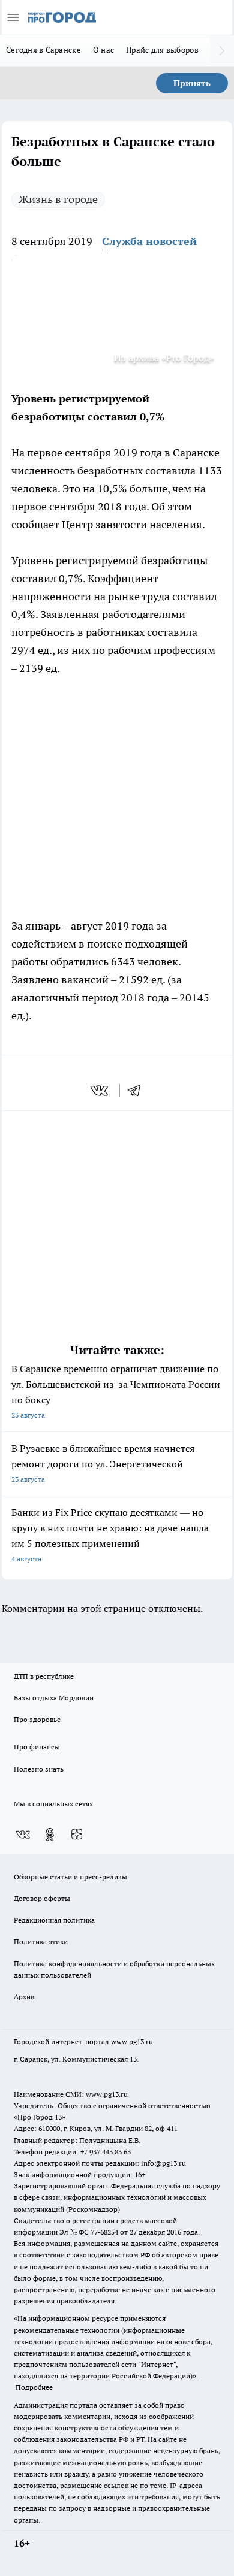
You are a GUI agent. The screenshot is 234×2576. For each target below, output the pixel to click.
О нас (103, 50)
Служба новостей (149, 241)
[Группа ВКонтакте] (23, 1835)
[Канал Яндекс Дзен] (77, 1835)
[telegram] (138, 1091)
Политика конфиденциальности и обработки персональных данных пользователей (114, 1969)
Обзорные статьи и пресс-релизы (70, 1877)
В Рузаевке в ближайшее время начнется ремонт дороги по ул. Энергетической (103, 1463)
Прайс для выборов (162, 50)
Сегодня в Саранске (43, 50)
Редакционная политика (54, 1920)
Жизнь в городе (58, 199)
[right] (222, 51)
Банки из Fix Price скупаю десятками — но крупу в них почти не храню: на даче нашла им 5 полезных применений (110, 1535)
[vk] (100, 1091)
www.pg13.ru (132, 2041)
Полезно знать (39, 1769)
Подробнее (34, 2387)
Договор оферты (42, 1898)
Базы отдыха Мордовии (54, 1698)
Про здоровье (37, 1719)
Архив (24, 1997)
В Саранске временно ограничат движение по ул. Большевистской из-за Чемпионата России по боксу (116, 1391)
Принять (192, 83)
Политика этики (41, 1941)
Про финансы (37, 1747)
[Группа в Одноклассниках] (50, 1835)
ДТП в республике (44, 1676)
